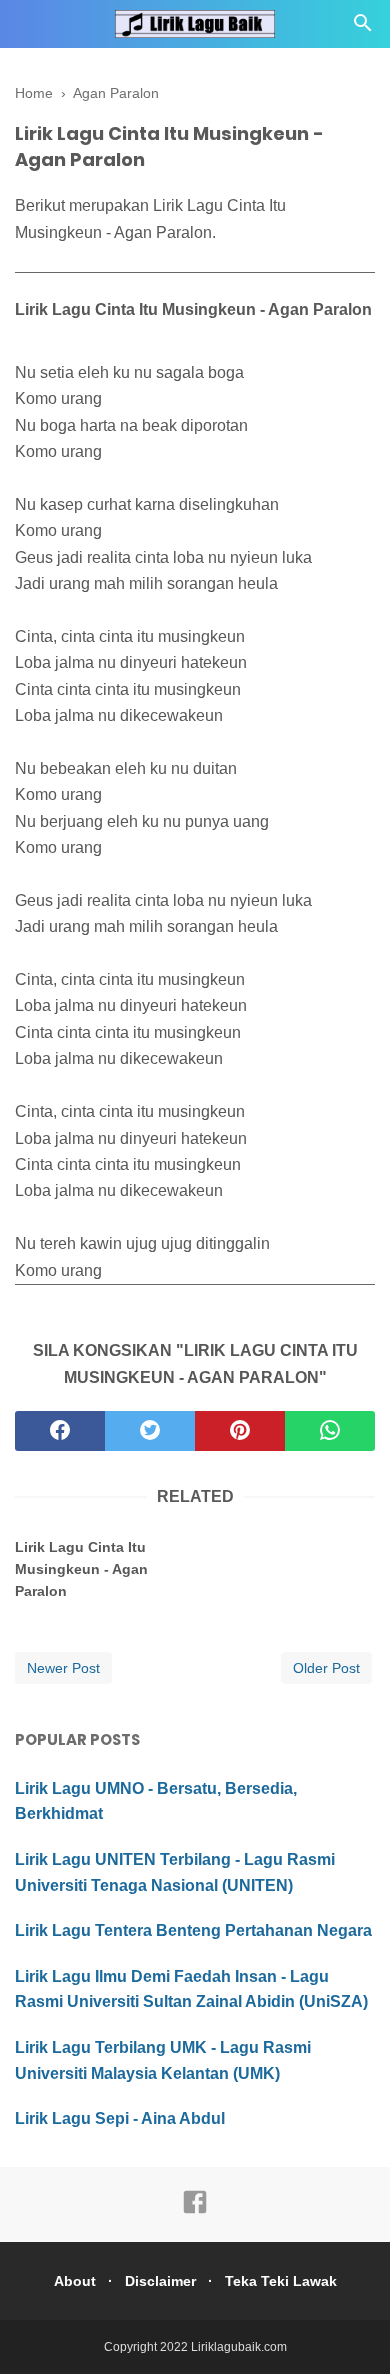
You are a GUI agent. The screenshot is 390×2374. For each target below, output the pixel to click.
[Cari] (363, 28)
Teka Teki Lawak (281, 2281)
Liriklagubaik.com (239, 2347)
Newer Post (63, 1668)
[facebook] (60, 1431)
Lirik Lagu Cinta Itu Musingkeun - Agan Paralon (81, 1569)
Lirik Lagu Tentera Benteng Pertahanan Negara (193, 1930)
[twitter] (150, 1431)
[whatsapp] (330, 1431)
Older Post (326, 1668)
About (75, 2281)
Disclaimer (160, 2281)
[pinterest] (240, 1431)
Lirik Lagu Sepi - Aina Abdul (120, 2118)
